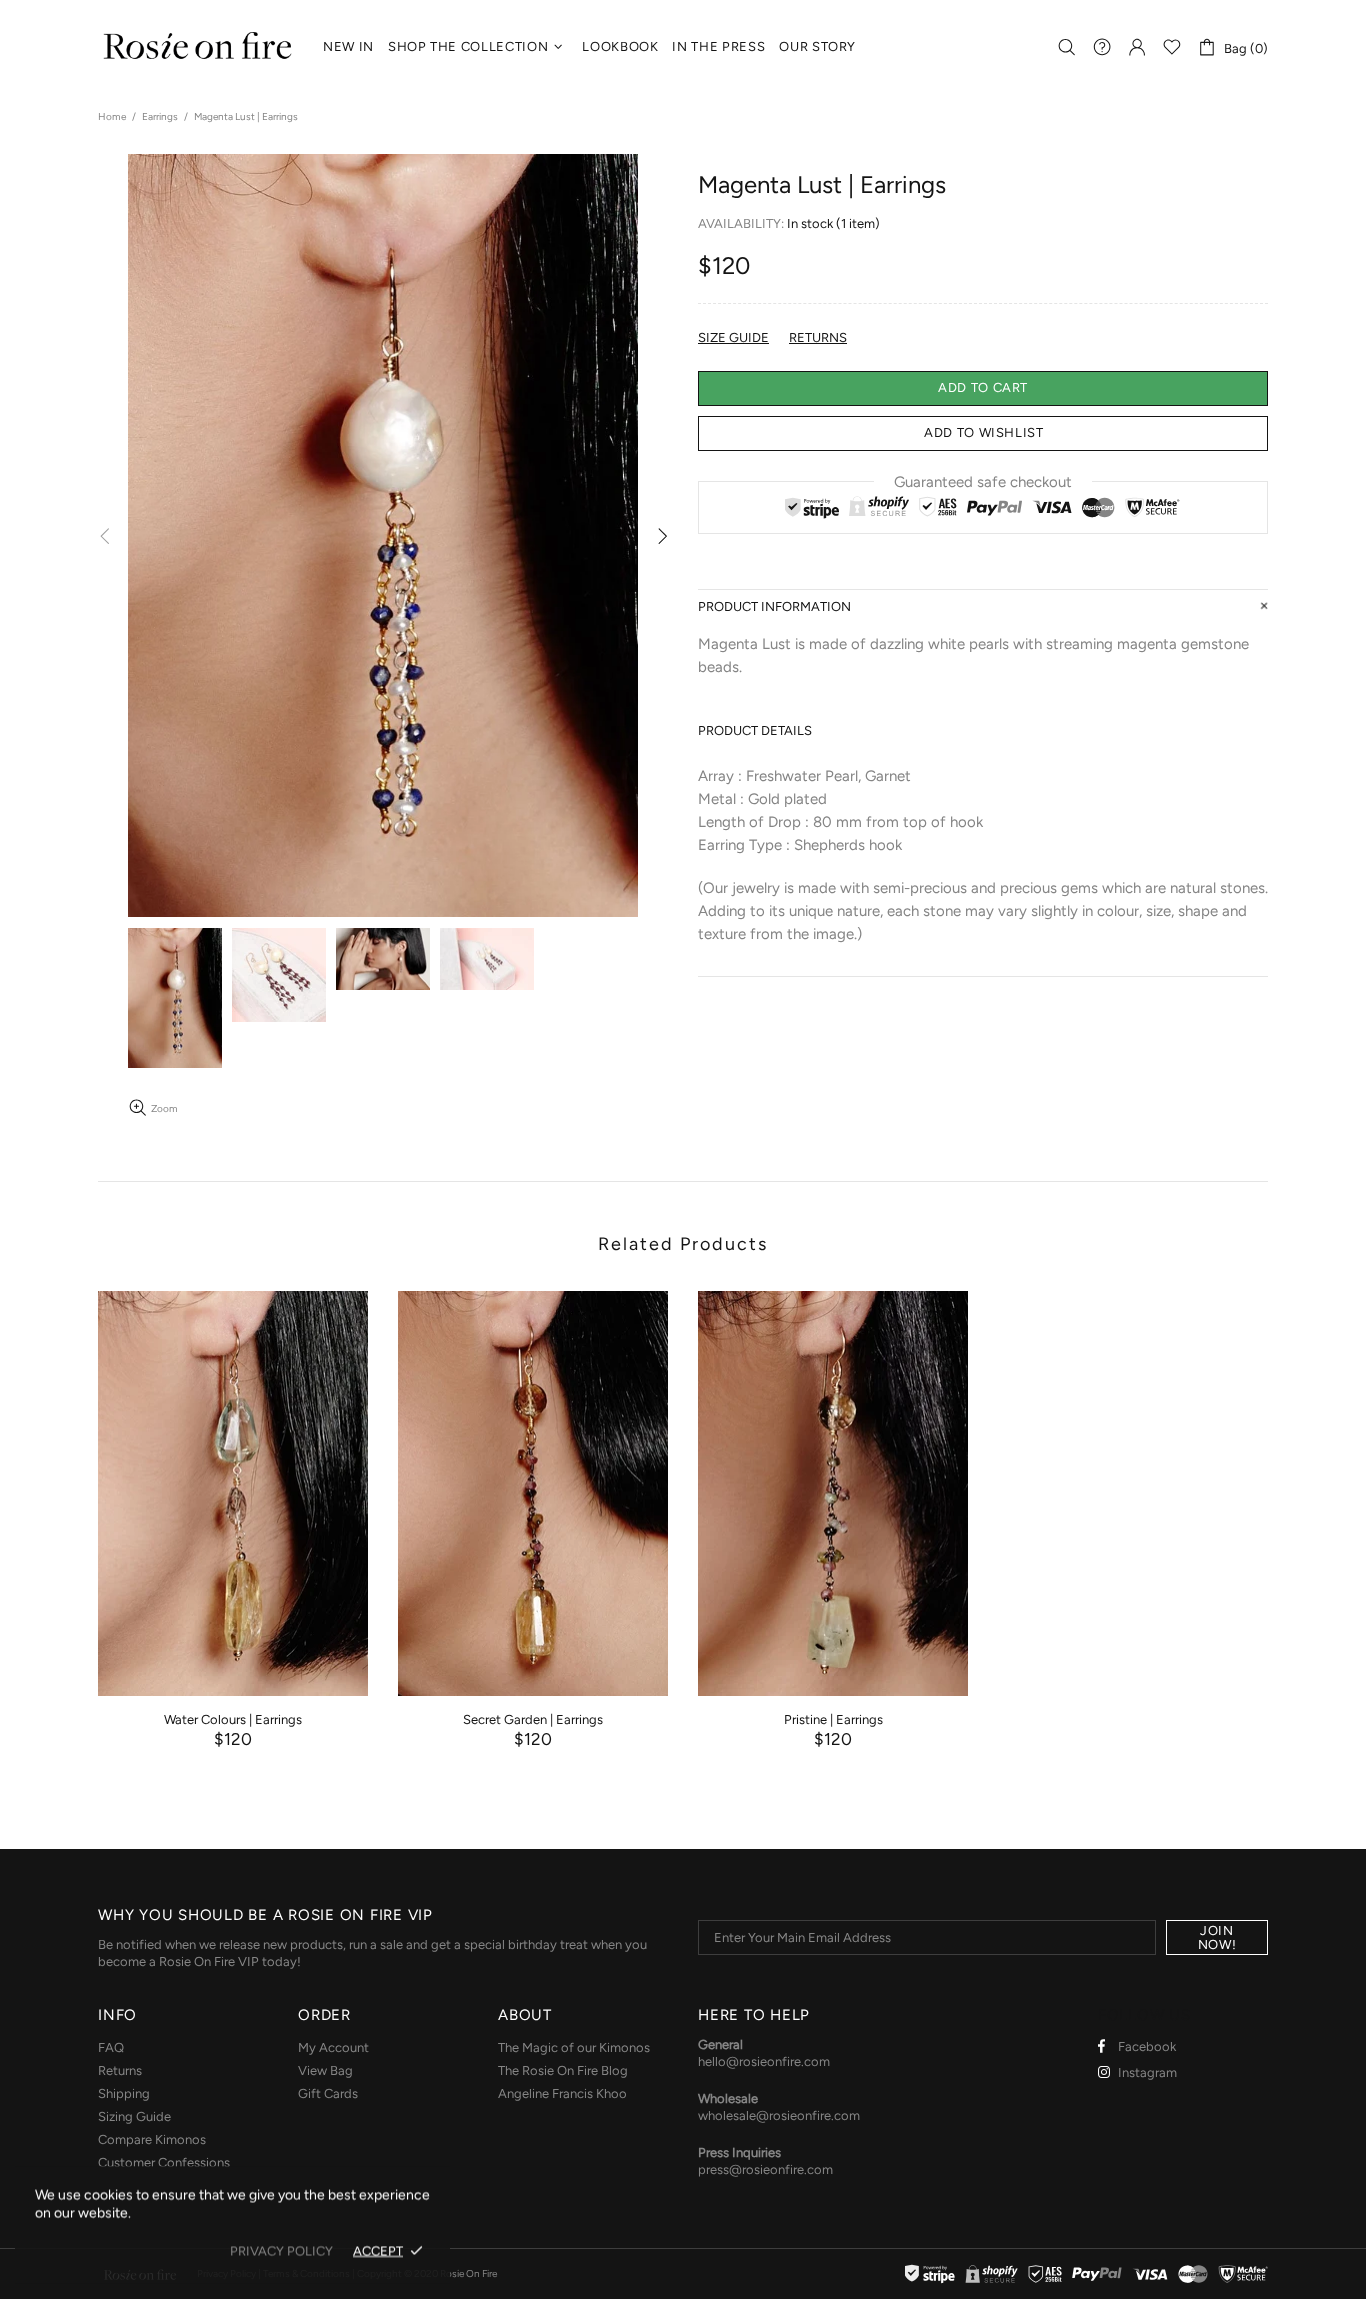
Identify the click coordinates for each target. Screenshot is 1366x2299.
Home (112, 116)
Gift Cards (328, 2093)
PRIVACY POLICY (281, 2250)
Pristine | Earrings (833, 1719)
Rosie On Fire (198, 47)
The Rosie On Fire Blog (563, 2070)
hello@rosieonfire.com (764, 2061)
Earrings (160, 116)
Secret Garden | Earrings (533, 1719)
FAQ (111, 2047)
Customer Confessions (164, 2162)
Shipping (124, 2093)
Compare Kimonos (152, 2139)
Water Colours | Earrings (233, 1719)
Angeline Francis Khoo (562, 2093)
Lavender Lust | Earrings (1133, 1719)
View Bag (325, 2070)
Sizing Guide (134, 2116)
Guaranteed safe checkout (983, 481)
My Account (333, 2047)
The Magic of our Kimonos (574, 2047)
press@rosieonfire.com (765, 2169)
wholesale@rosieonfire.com (779, 2115)
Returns (120, 2070)
